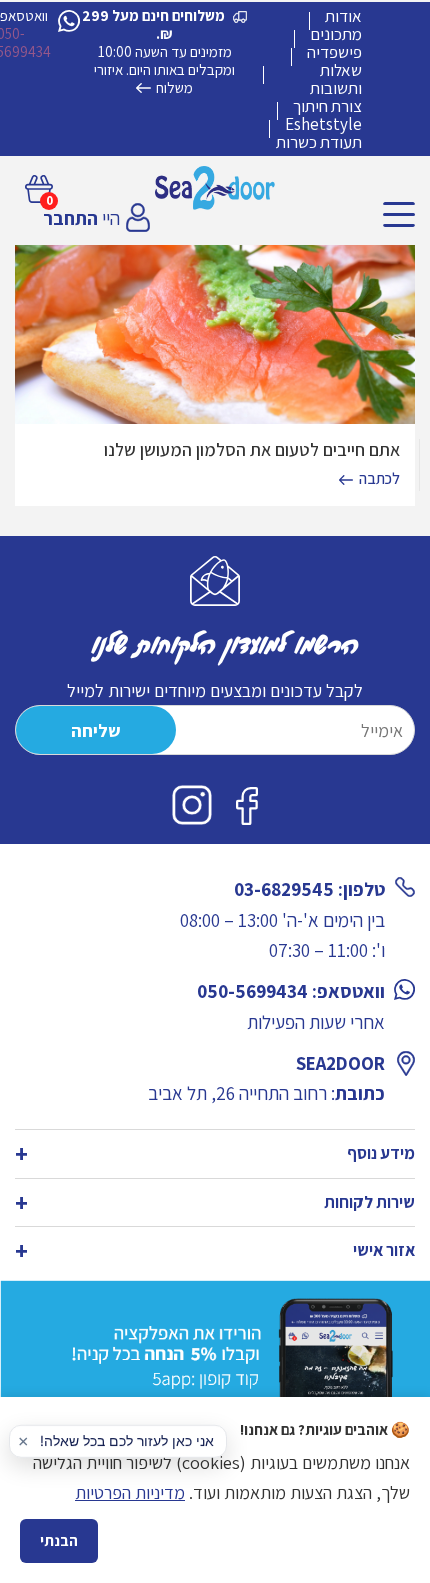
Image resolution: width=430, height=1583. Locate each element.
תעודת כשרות (319, 142)
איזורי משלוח (143, 78)
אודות (343, 16)
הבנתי (59, 1540)
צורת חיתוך (327, 106)
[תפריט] (399, 214)
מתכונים (336, 34)
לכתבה (379, 478)
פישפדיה (334, 52)
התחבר (70, 218)
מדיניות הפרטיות (130, 1492)
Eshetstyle (323, 124)
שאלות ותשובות (336, 79)
